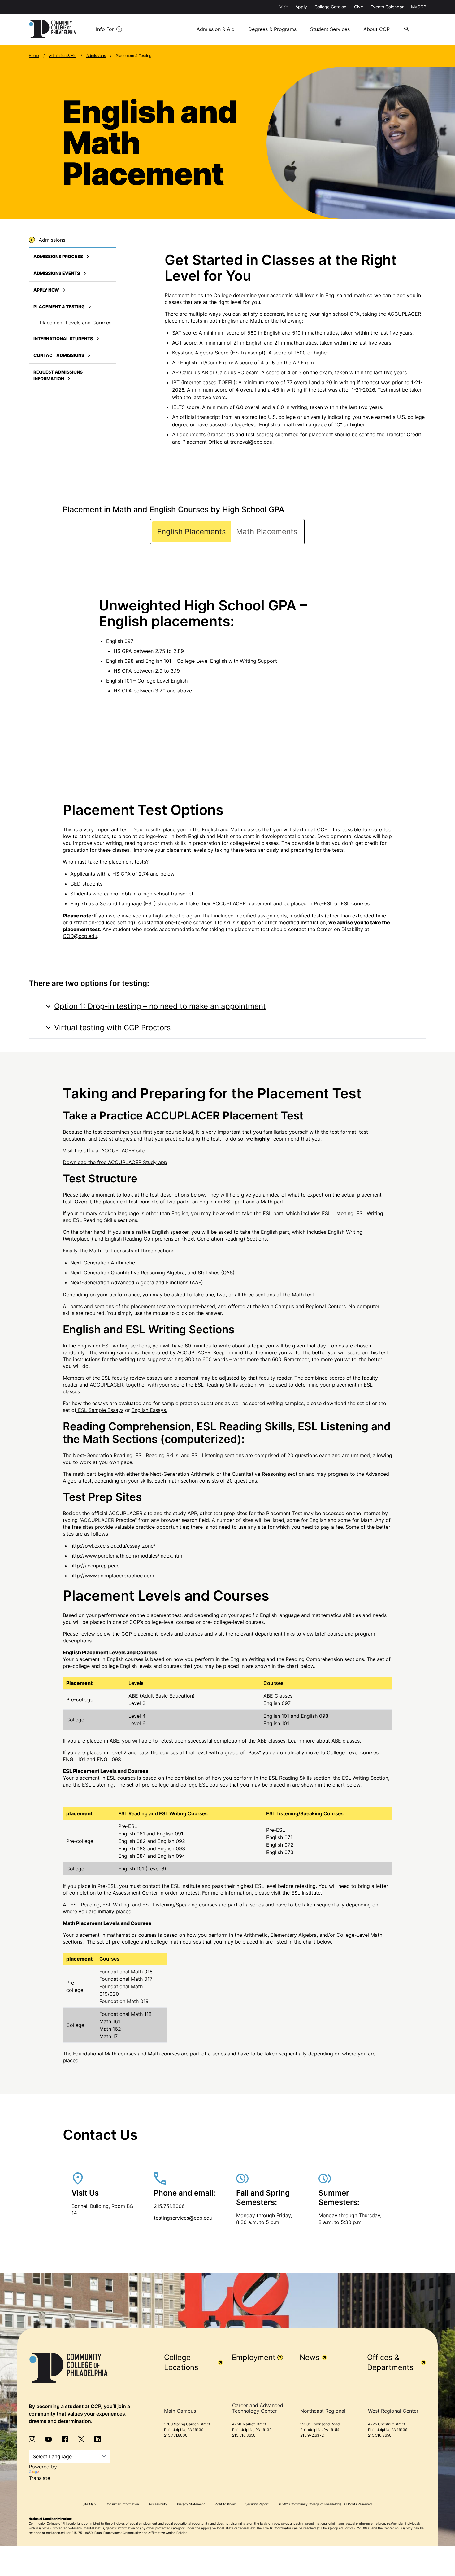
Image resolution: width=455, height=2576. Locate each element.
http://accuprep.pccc (95, 1566)
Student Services (330, 29)
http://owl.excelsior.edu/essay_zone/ (113, 1546)
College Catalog (331, 7)
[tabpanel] (228, 644)
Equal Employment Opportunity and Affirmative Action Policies (141, 2533)
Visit (284, 7)
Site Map (89, 2504)
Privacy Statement (191, 2504)
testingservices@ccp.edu (183, 2218)
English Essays (149, 1410)
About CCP (377, 29)
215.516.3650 (244, 2435)
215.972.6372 (312, 2435)
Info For (105, 29)
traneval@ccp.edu (251, 442)
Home (34, 56)
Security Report (257, 2504)
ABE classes (346, 1741)
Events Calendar (387, 7)
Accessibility (158, 2504)
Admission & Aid (216, 29)
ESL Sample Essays (101, 1410)
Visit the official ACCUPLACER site (104, 1150)
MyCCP (419, 7)
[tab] (192, 532)
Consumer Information (122, 2504)
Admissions (96, 56)
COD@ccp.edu (80, 936)
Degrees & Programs (272, 29)
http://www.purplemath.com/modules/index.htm (126, 1556)
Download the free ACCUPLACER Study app (115, 1162)
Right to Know (225, 2504)
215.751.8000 (176, 2435)
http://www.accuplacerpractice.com (112, 1576)
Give (359, 7)
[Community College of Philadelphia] (52, 29)
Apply (301, 7)
